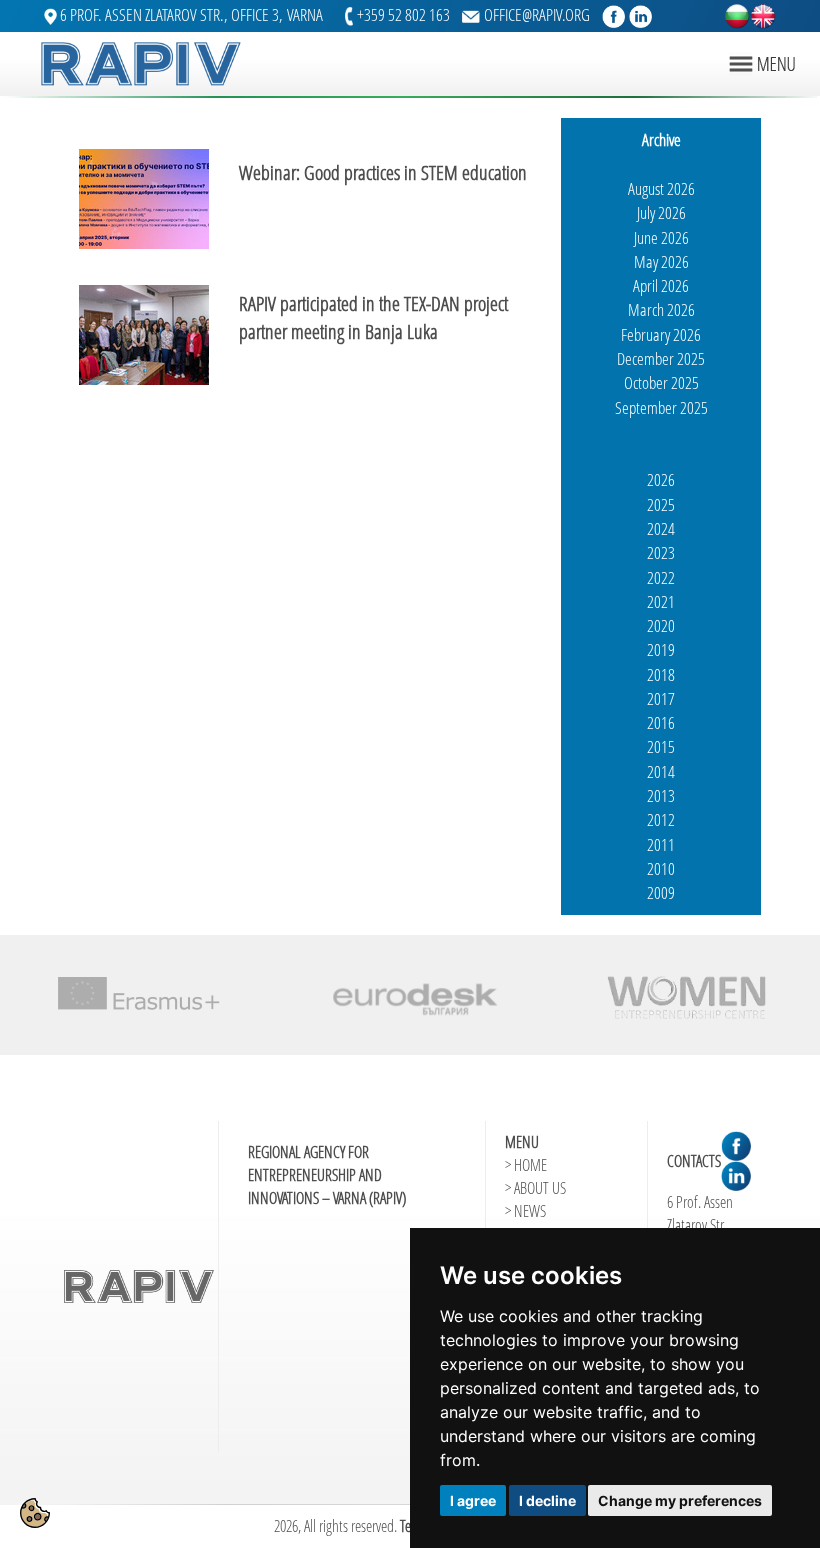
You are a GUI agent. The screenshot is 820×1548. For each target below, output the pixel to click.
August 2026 (661, 188)
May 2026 (661, 261)
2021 (661, 601)
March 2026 (661, 309)
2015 (661, 746)
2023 (661, 552)
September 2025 (661, 407)
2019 (661, 649)
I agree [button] (473, 1500)
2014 (661, 771)
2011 (661, 844)
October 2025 (661, 382)
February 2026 (661, 334)
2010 (661, 868)
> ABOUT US (535, 1188)
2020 (661, 625)
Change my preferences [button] (680, 1500)
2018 (661, 674)
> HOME (526, 1165)
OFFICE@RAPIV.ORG (537, 14)
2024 (661, 528)
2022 (661, 577)
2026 (661, 479)
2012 (661, 819)
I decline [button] (547, 1500)
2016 (661, 722)
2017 (661, 698)
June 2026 (661, 237)
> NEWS (525, 1211)
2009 (661, 892)
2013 (661, 795)
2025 (661, 504)
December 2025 (661, 358)
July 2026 (661, 212)
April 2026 (661, 285)
